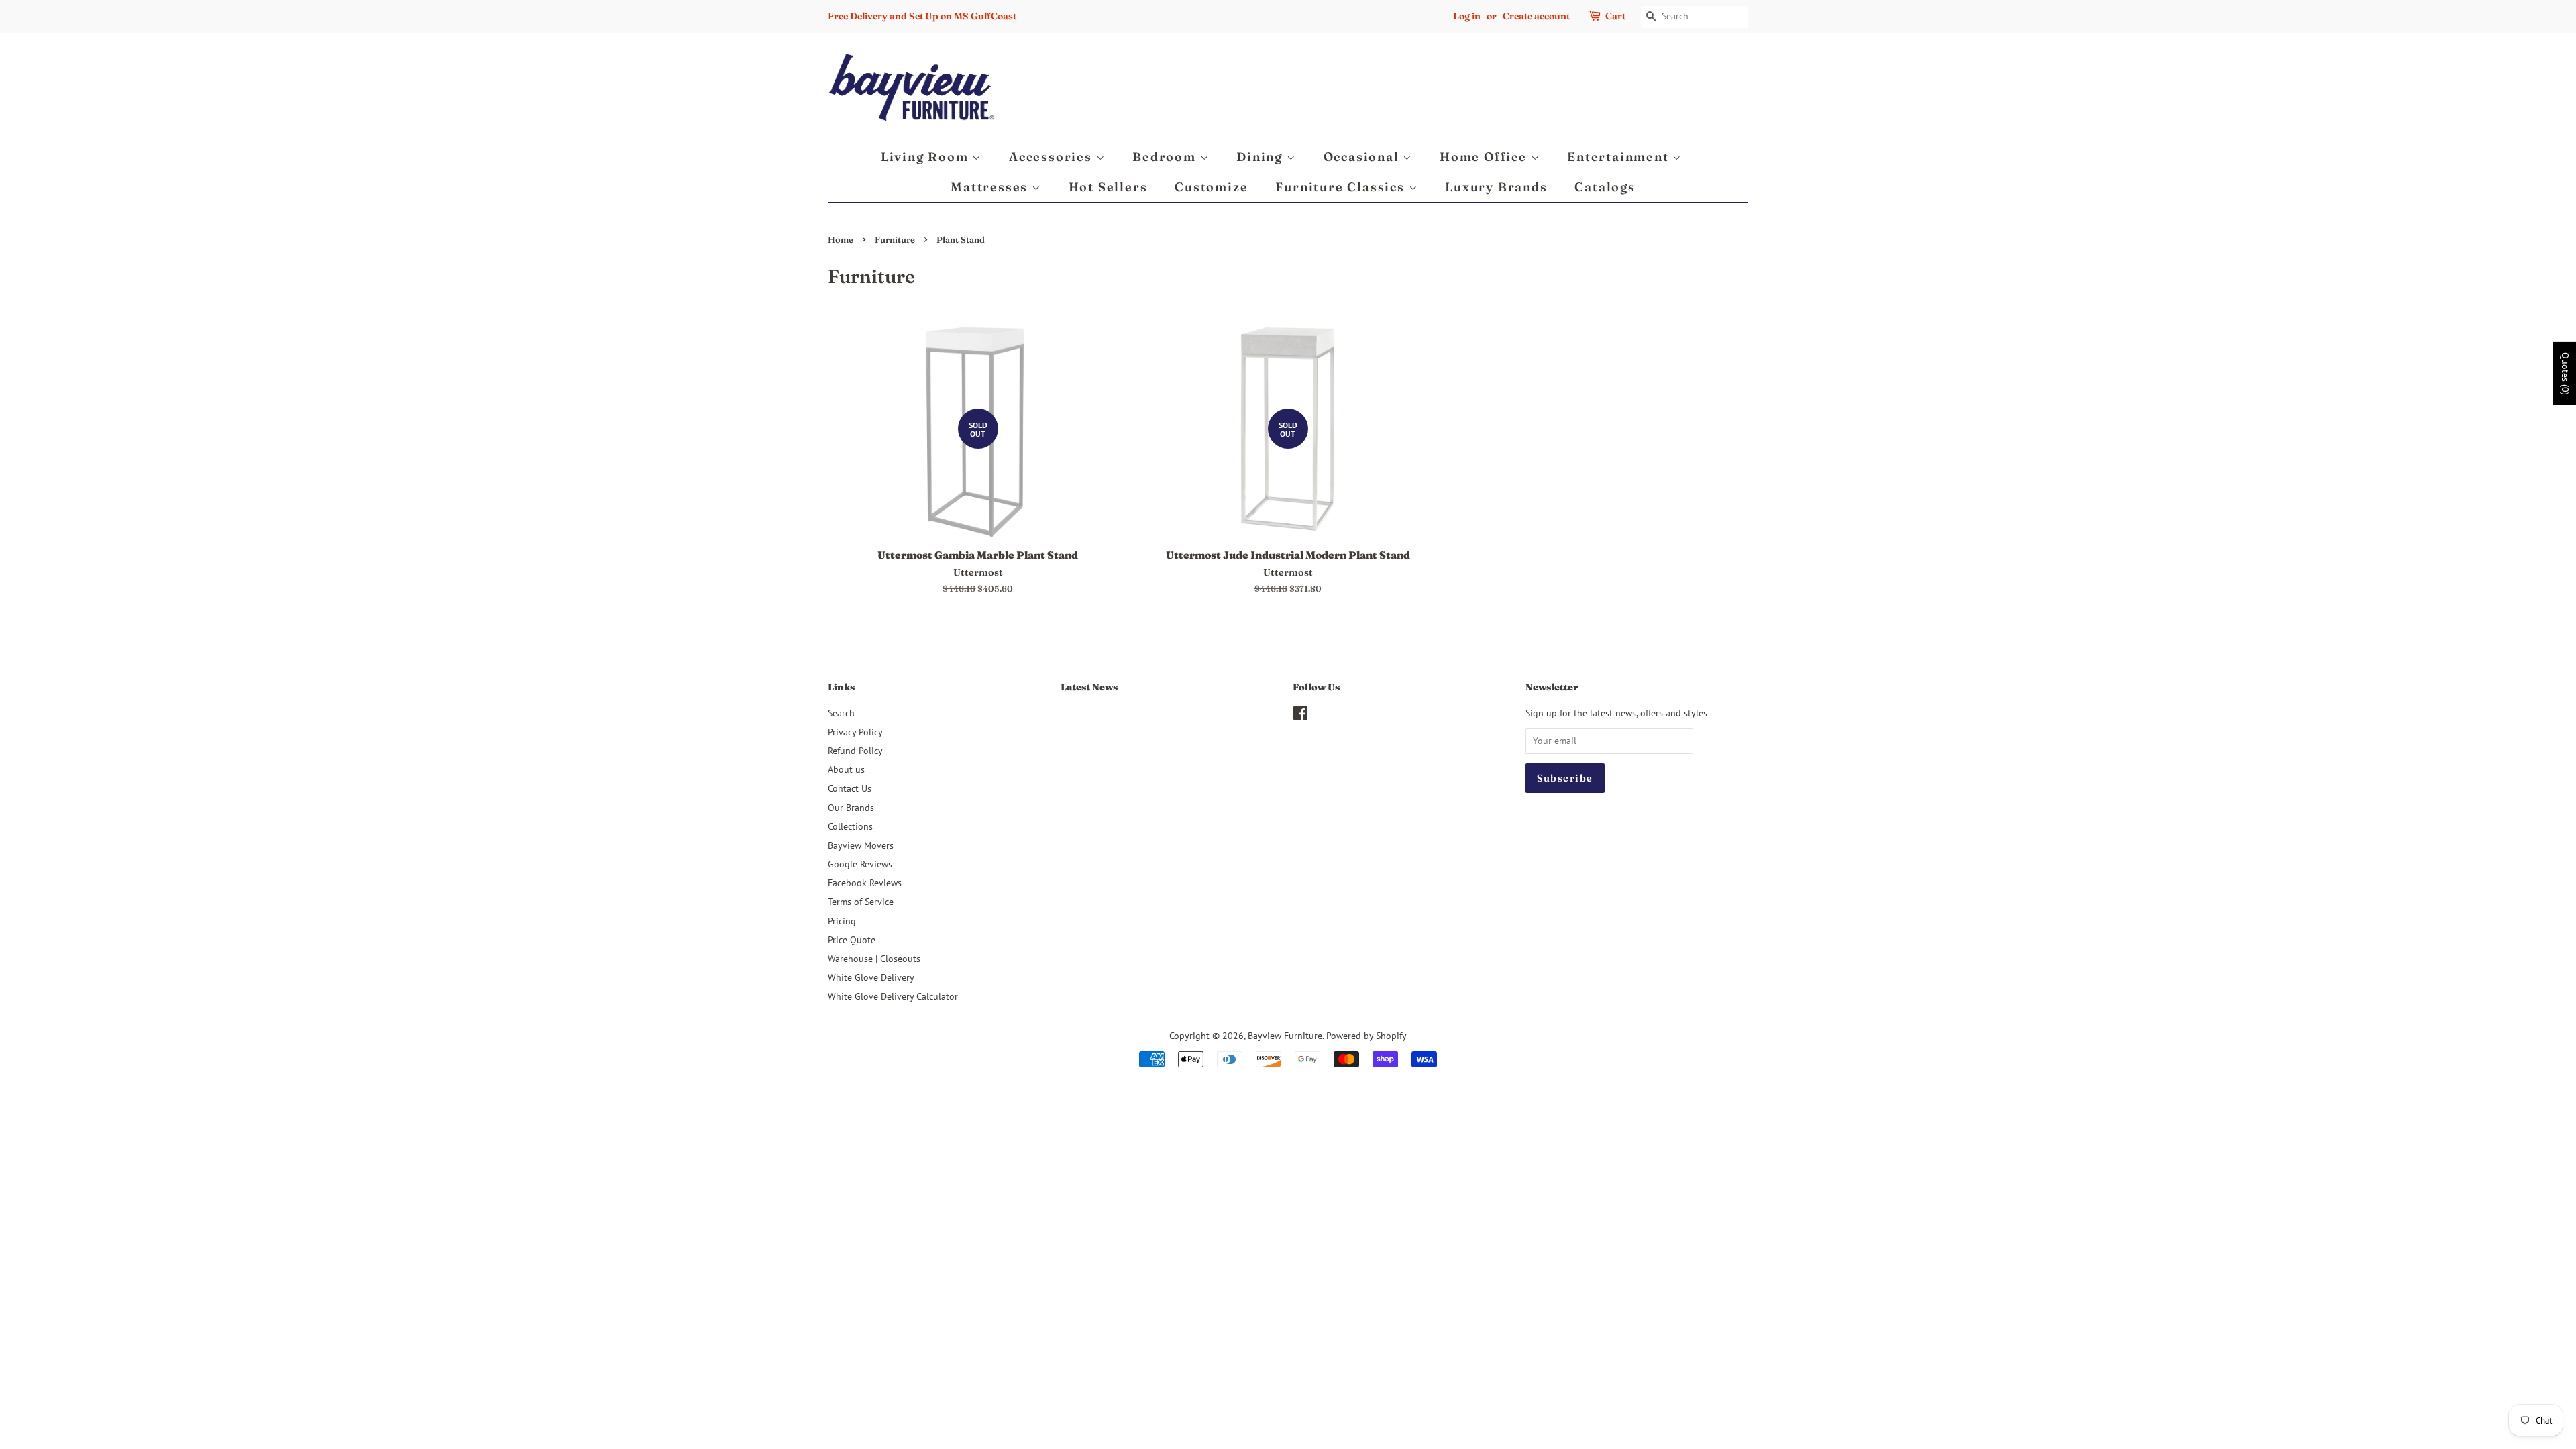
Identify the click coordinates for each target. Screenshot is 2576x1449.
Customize (1211, 187)
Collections (850, 826)
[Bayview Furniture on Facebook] (1300, 715)
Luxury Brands (1496, 187)
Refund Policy (855, 750)
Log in (1467, 16)
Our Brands (851, 807)
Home (841, 240)
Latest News (1089, 687)
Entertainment (1620, 157)
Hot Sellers (1108, 187)
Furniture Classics (1342, 187)
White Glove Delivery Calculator (893, 996)
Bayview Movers (861, 845)
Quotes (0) (2565, 374)
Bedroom (1166, 157)
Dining (1262, 157)
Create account (1536, 16)
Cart (1615, 16)
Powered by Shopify (1366, 1035)
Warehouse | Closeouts (874, 958)
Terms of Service (861, 901)
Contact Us (850, 788)
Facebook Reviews (865, 882)
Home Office (1485, 157)
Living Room (927, 157)
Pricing (842, 921)
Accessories (1053, 157)
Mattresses (991, 187)
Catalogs (1605, 187)
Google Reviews (860, 864)
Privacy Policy (855, 732)
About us (846, 769)
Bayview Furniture (1285, 1035)
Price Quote (852, 940)
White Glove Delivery (871, 977)
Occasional (1363, 157)
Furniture (895, 240)
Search (841, 713)
